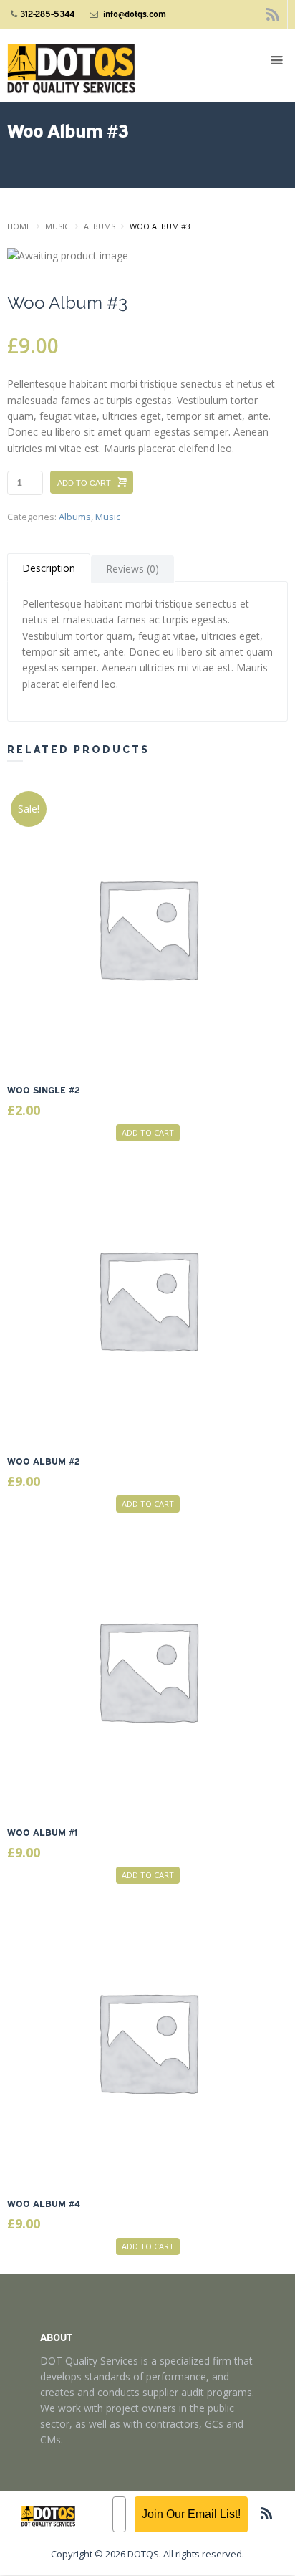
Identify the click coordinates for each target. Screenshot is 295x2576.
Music (57, 226)
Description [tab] (49, 568)
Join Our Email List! (191, 2514)
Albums (100, 226)
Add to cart (84, 483)
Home (19, 226)
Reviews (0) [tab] (132, 569)
